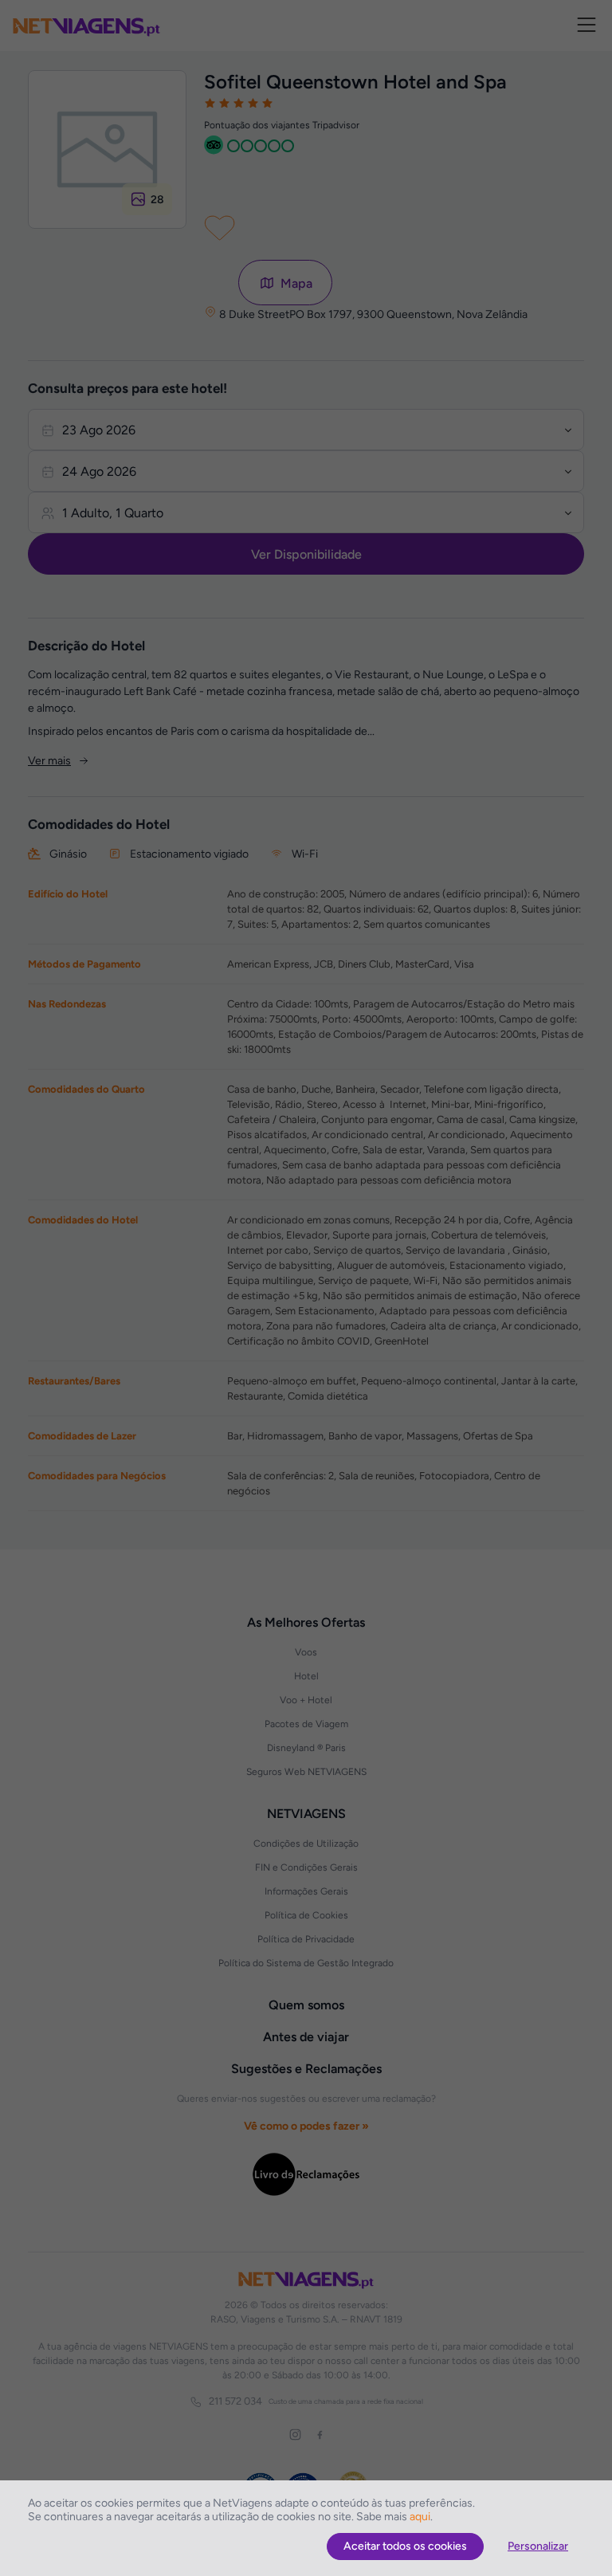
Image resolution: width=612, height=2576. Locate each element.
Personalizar (538, 2546)
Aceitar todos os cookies (405, 2546)
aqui (420, 2517)
